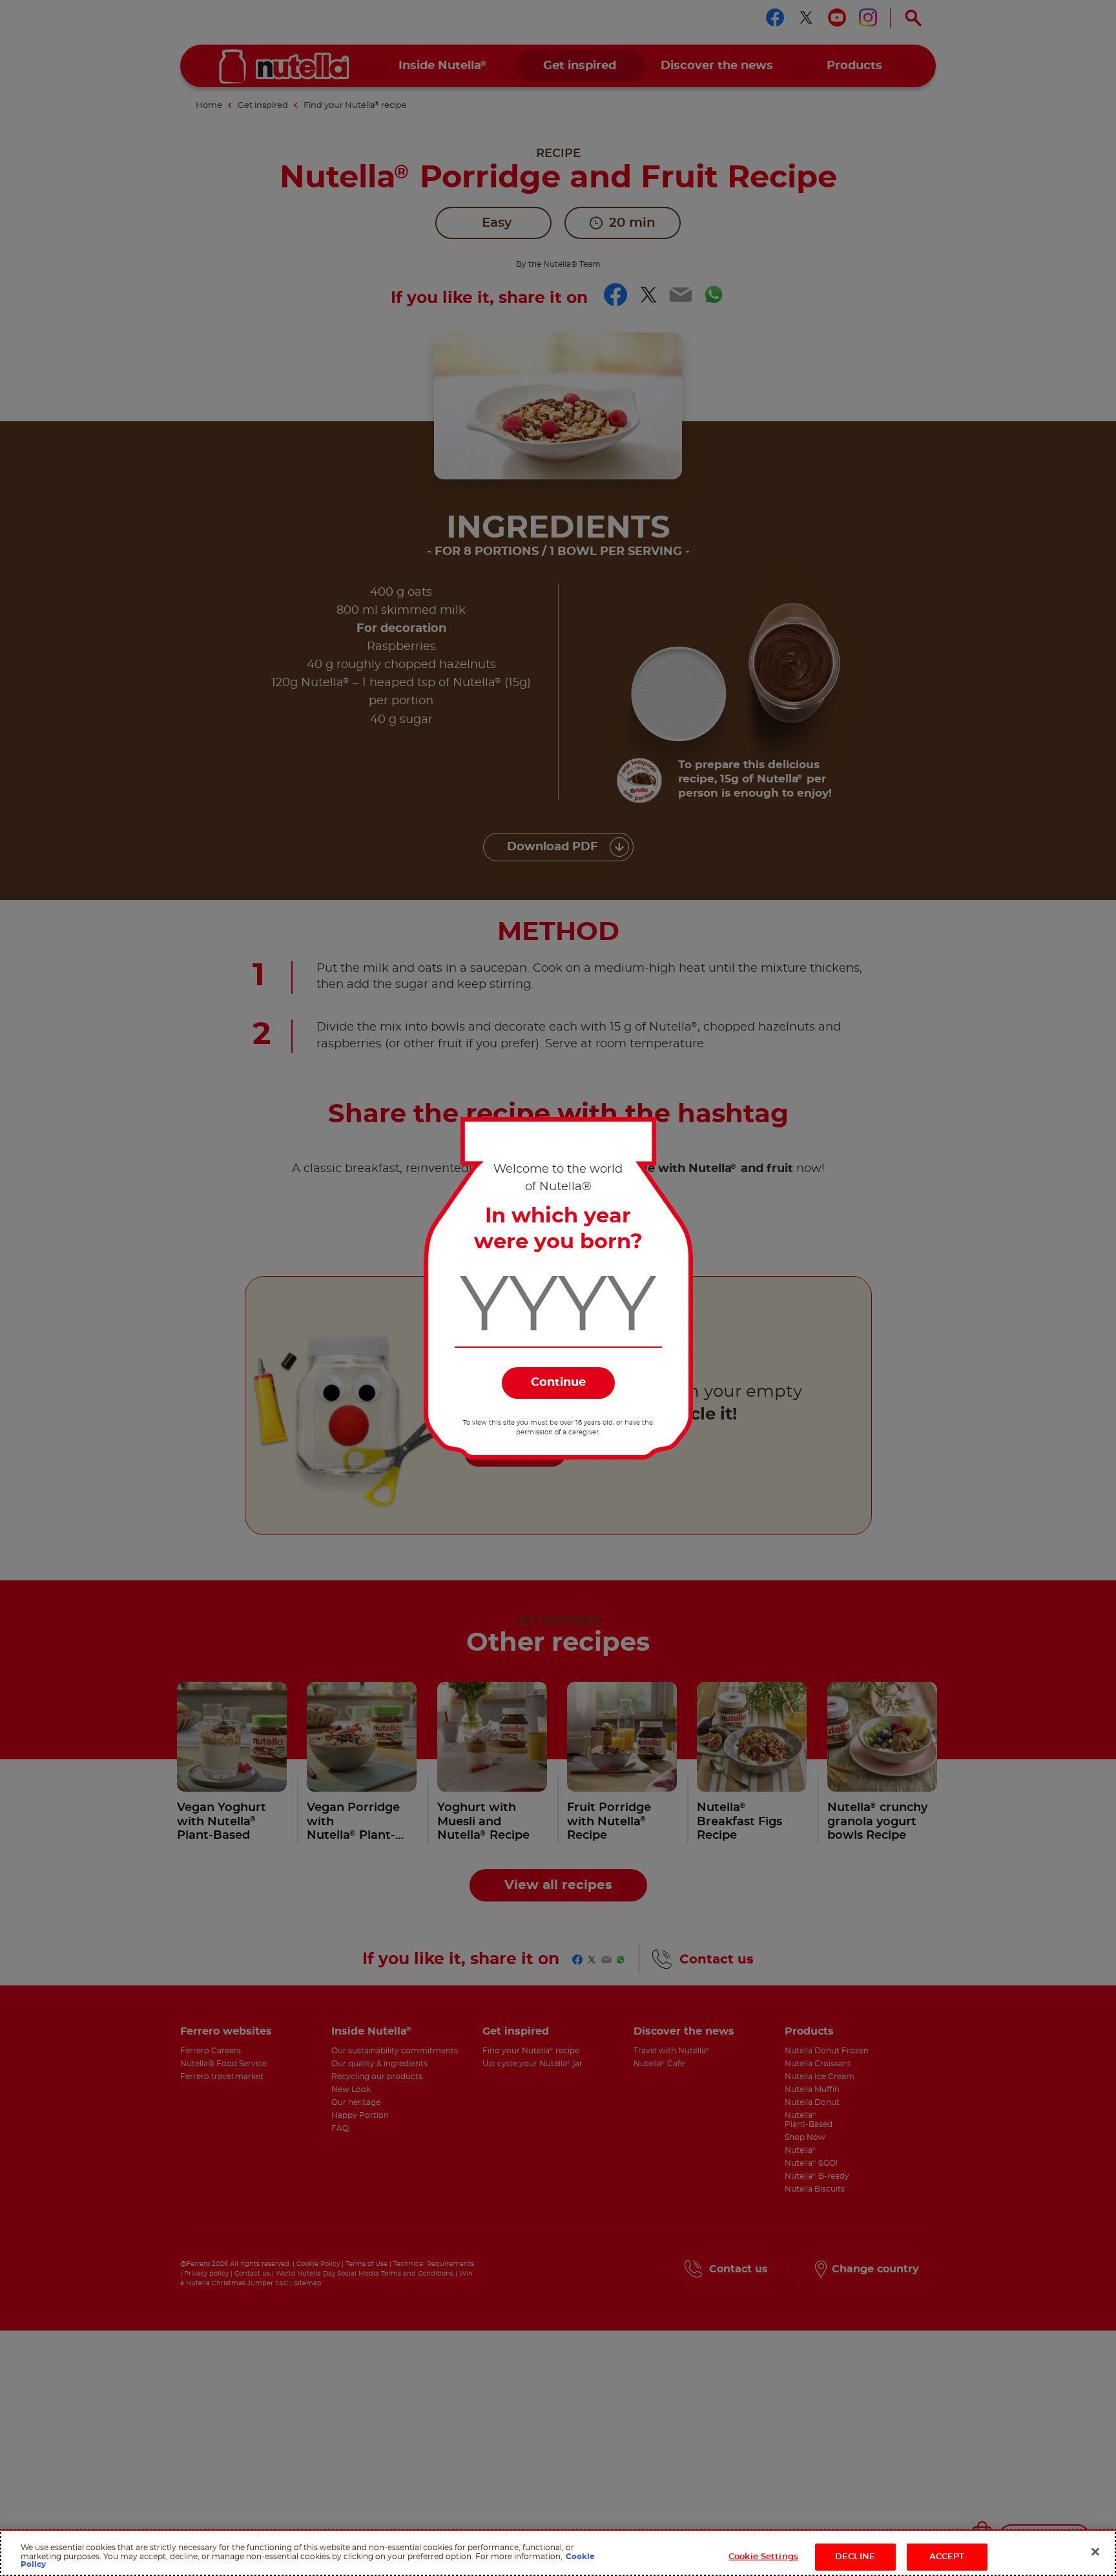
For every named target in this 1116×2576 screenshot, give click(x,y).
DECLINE (855, 2557)
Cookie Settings (763, 2557)
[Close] (1095, 2552)
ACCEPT (947, 2557)
